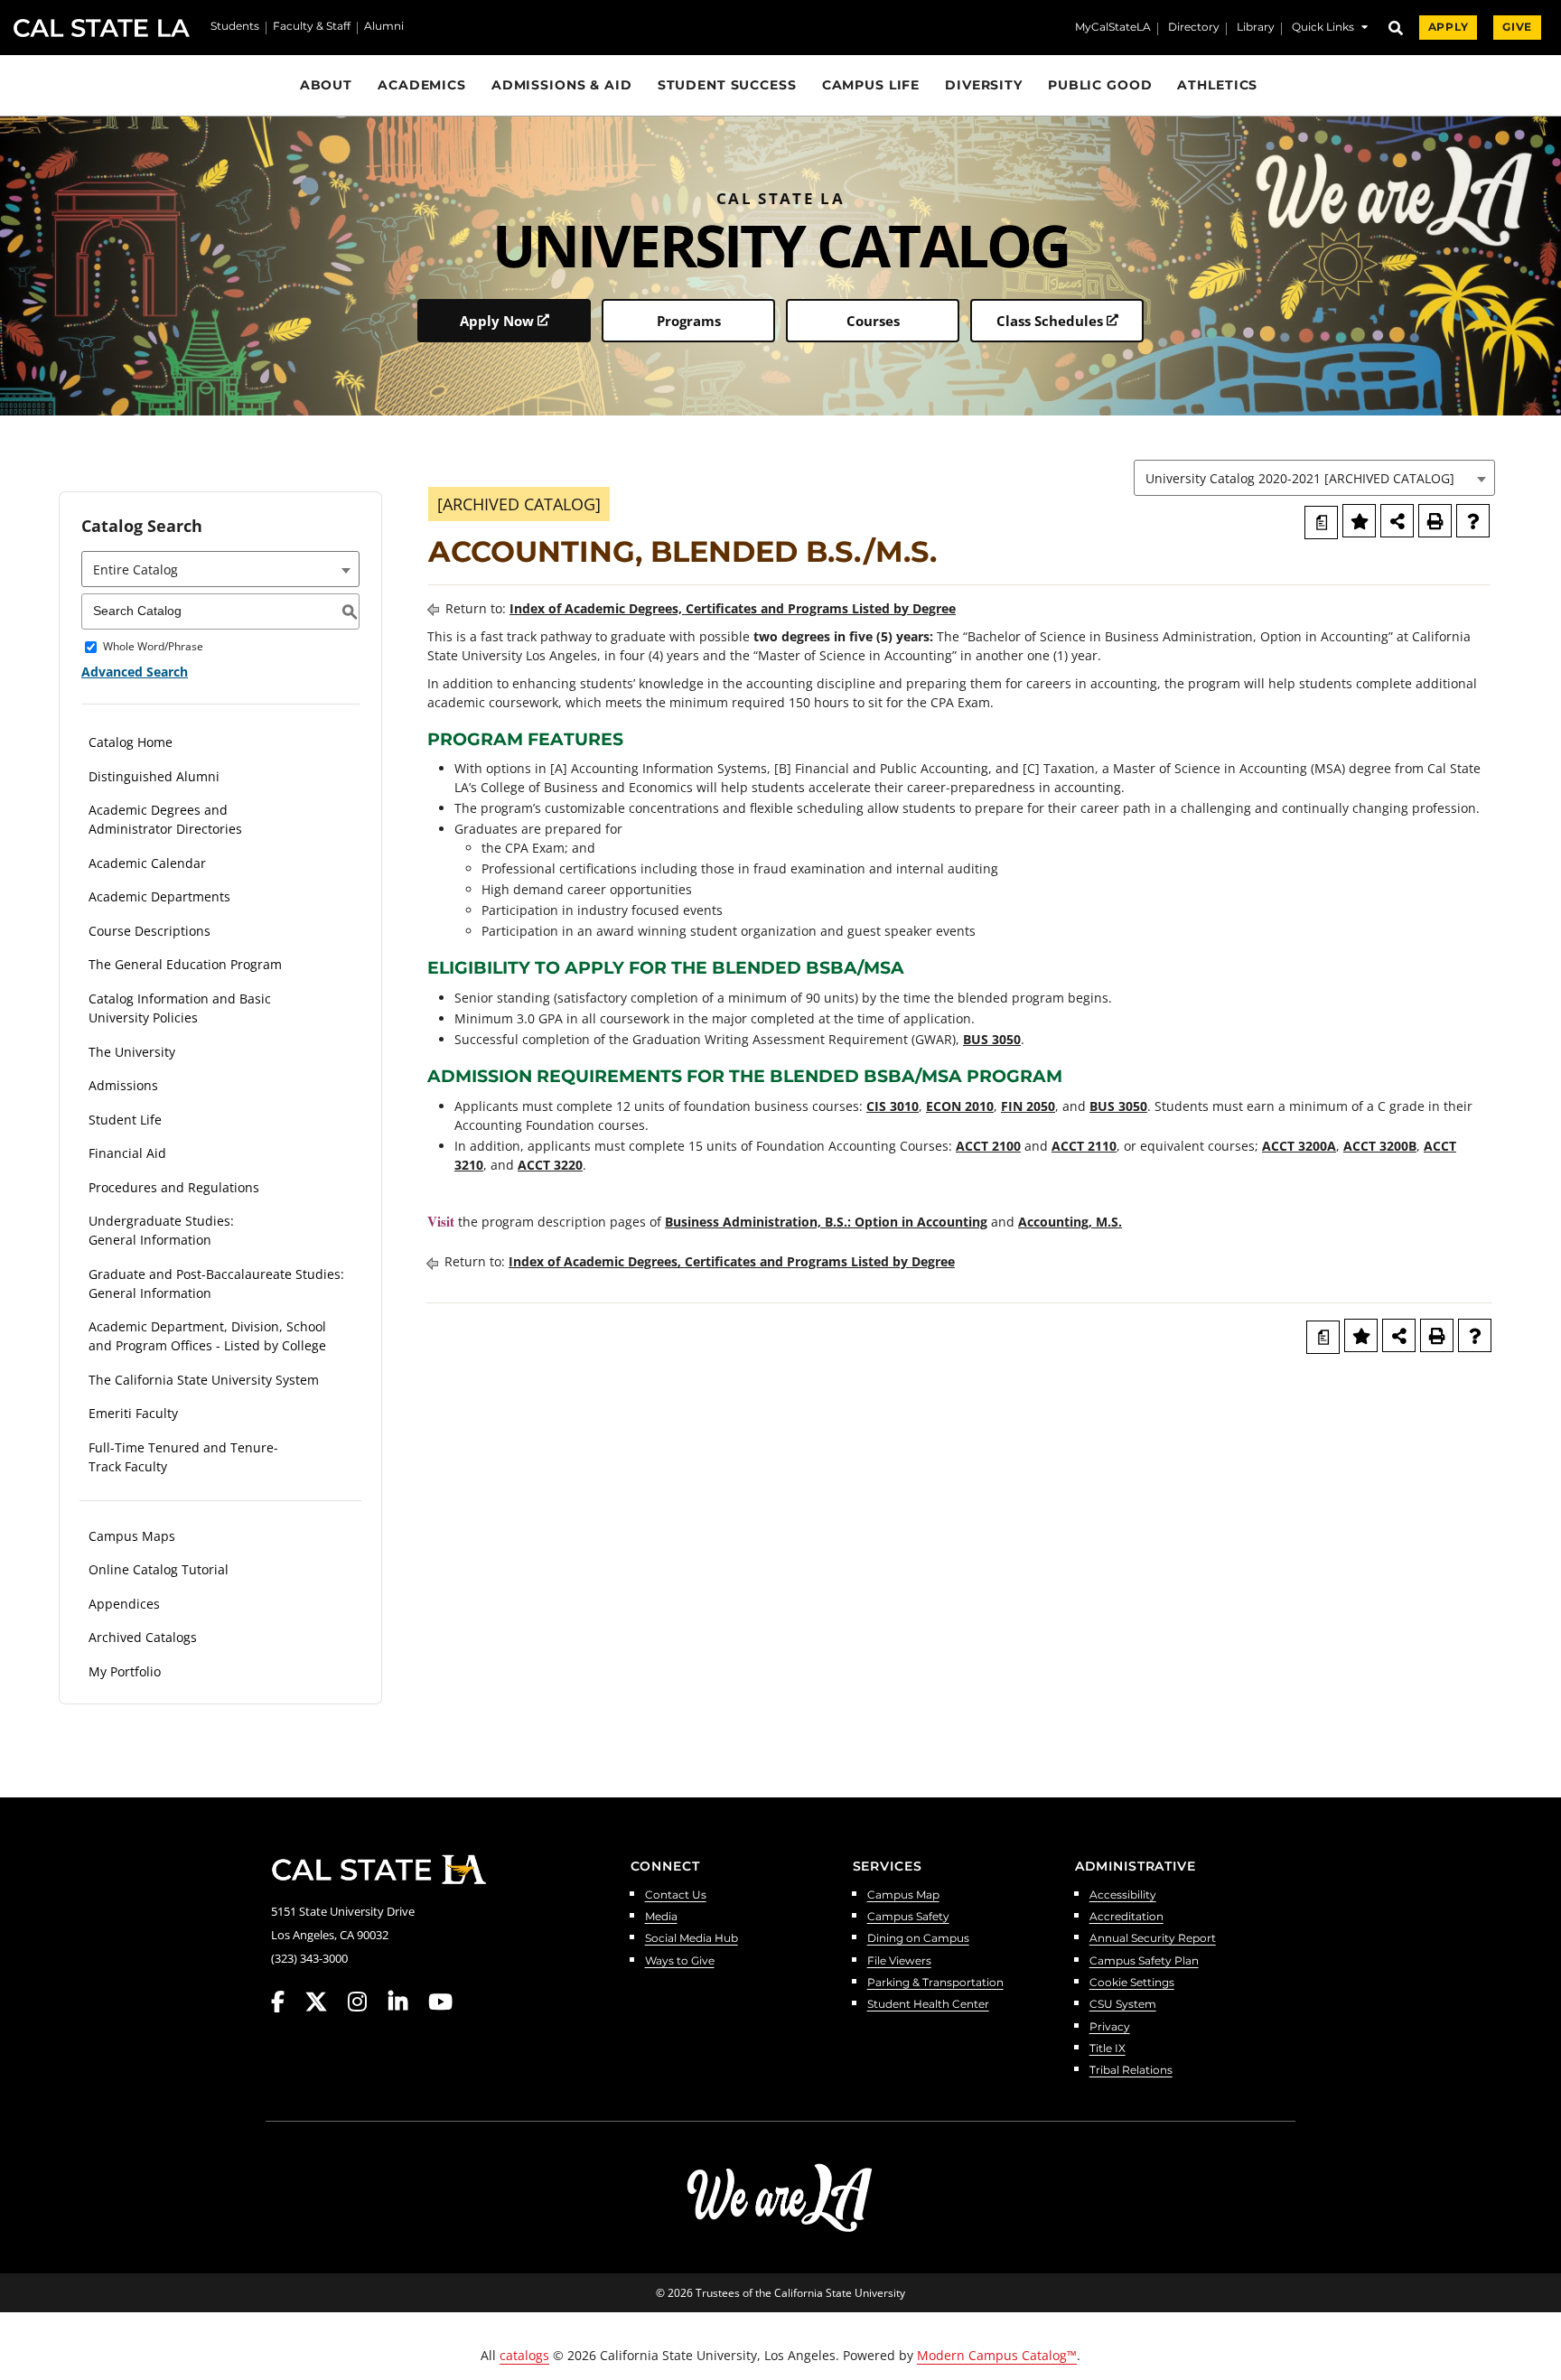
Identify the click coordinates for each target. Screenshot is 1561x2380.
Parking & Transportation (935, 1983)
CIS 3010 (893, 1106)
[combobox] (1314, 478)
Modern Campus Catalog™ (997, 2355)
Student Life (125, 1120)
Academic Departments (159, 896)
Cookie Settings (1132, 1983)
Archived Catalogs (143, 1637)
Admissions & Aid (562, 85)
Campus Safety (908, 1917)
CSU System (1123, 2005)
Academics (422, 85)
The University (132, 1052)
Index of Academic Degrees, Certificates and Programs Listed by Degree (733, 608)
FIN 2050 (1028, 1106)
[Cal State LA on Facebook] (286, 2002)
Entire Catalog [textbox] (136, 569)
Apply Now (497, 321)
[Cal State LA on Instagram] (366, 2002)
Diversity (984, 85)
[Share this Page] (1397, 521)
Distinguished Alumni (154, 776)
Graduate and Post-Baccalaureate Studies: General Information (216, 1283)
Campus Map (903, 1895)
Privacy (1110, 2027)
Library (1256, 28)
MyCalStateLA (1113, 28)
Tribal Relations (1131, 2071)
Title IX (1108, 2049)
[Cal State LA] (379, 1870)
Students (235, 27)
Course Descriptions (150, 931)
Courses (873, 321)
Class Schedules (1050, 321)
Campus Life (871, 85)
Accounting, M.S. (1070, 1222)
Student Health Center (928, 2005)
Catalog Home (131, 742)
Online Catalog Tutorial (159, 1569)
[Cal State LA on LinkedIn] (407, 2002)
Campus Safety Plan (1144, 1961)
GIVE (1517, 27)
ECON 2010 (960, 1106)
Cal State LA (102, 28)
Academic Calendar (147, 863)
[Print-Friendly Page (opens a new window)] (1435, 521)
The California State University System (204, 1380)
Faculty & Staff (312, 27)
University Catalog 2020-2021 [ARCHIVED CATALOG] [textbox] (1300, 478)
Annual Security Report (1153, 1939)
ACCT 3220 (550, 1165)
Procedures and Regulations (174, 1187)
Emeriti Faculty (133, 1413)
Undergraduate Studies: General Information (161, 1230)
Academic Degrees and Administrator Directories (165, 819)
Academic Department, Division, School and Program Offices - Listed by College (207, 1336)
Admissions (123, 1085)
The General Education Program (185, 964)
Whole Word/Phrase (153, 647)
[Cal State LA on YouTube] (440, 2002)
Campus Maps (132, 1536)
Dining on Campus (918, 1939)
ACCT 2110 (1084, 1146)
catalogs (524, 2355)
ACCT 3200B (1380, 1146)
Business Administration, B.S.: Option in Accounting (826, 1222)
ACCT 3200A (1299, 1146)
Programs (689, 321)
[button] (1330, 29)
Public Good (1100, 85)
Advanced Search (135, 672)
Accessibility (1123, 1895)
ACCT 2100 (988, 1146)
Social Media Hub (692, 1939)
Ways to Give (680, 1961)
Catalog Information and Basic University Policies (180, 1008)
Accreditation (1126, 1917)
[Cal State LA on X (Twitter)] (325, 2002)
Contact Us (676, 1895)
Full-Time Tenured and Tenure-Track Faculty (183, 1457)
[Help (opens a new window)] (1473, 521)
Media (661, 1917)
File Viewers (899, 1961)
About (326, 85)
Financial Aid (127, 1153)
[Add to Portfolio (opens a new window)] (1359, 521)
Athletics (1217, 85)
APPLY (1448, 27)
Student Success (727, 85)
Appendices (124, 1604)
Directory (1194, 28)
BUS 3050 (992, 1039)
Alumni (384, 27)
